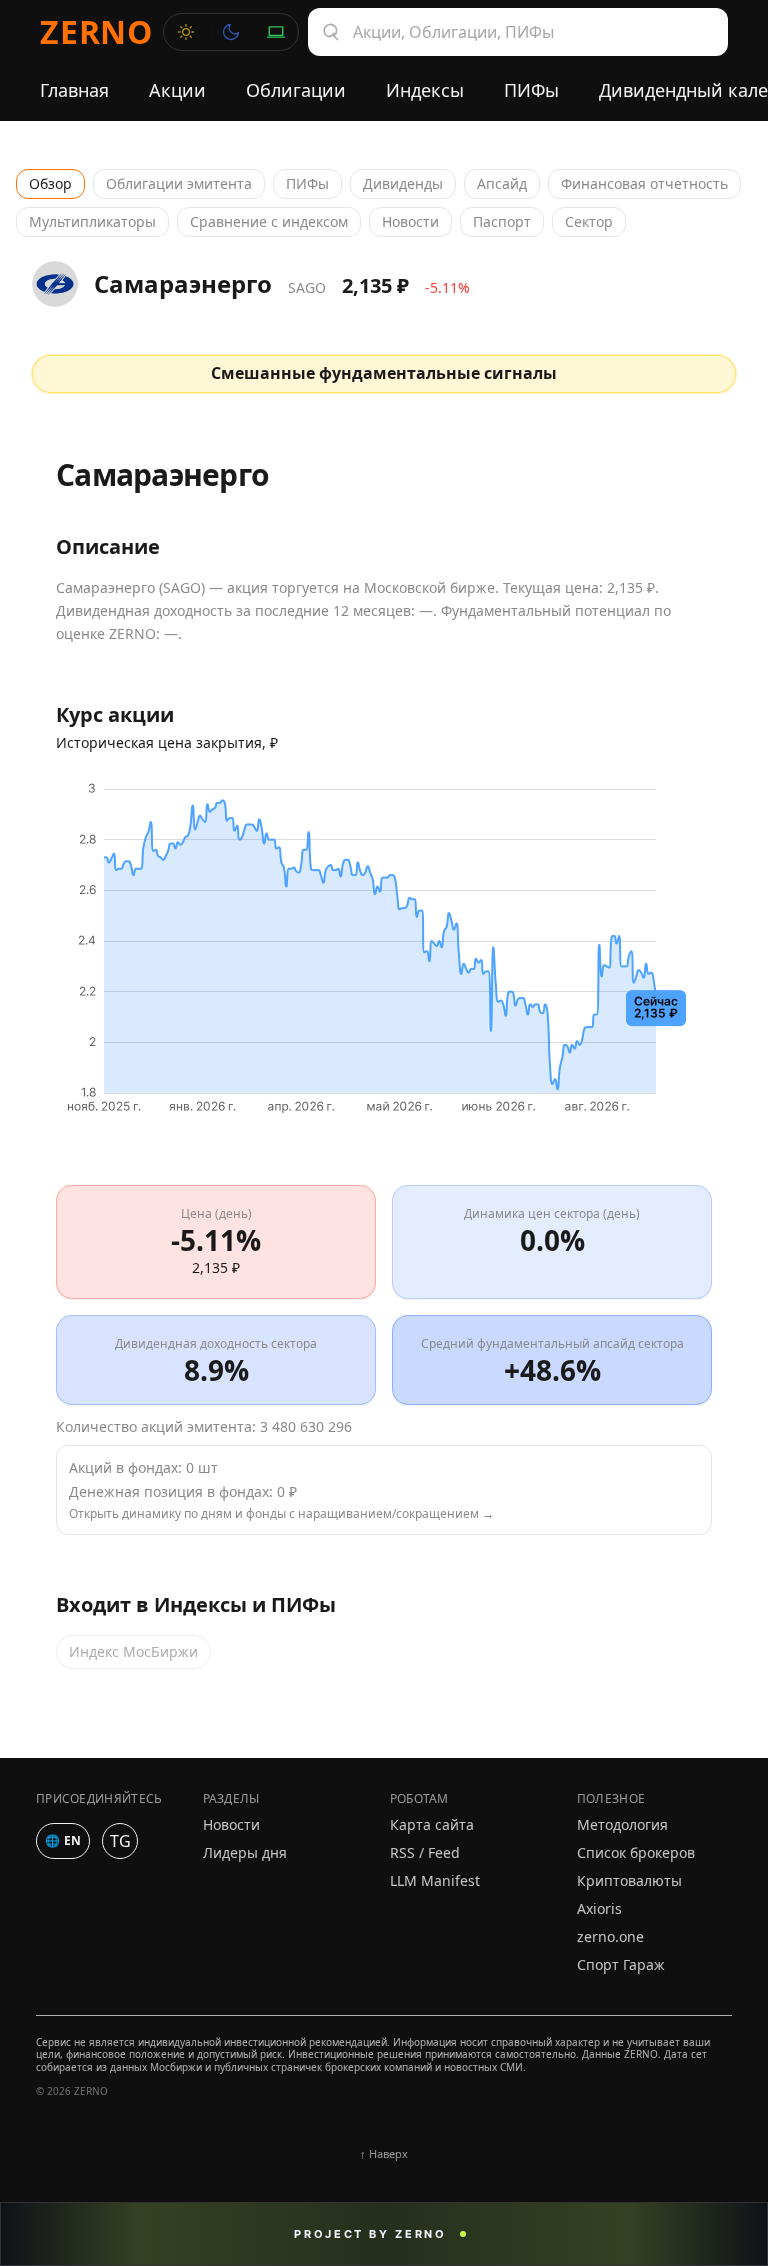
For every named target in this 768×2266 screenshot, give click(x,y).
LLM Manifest (435, 1880)
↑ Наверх (384, 2153)
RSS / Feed (425, 1852)
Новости (410, 221)
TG (120, 1841)
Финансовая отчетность (644, 183)
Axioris (599, 1908)
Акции (177, 90)
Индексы (425, 90)
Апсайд (502, 183)
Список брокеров (636, 1852)
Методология (622, 1824)
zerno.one (610, 1936)
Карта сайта (432, 1824)
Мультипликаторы (92, 221)
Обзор (50, 183)
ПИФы (531, 90)
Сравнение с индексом (269, 221)
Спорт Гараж (621, 1964)
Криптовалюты (629, 1880)
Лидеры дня (245, 1852)
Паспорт (502, 221)
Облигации (296, 90)
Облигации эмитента (179, 183)
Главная (74, 90)
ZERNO (96, 31)
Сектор (589, 221)
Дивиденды (403, 183)
